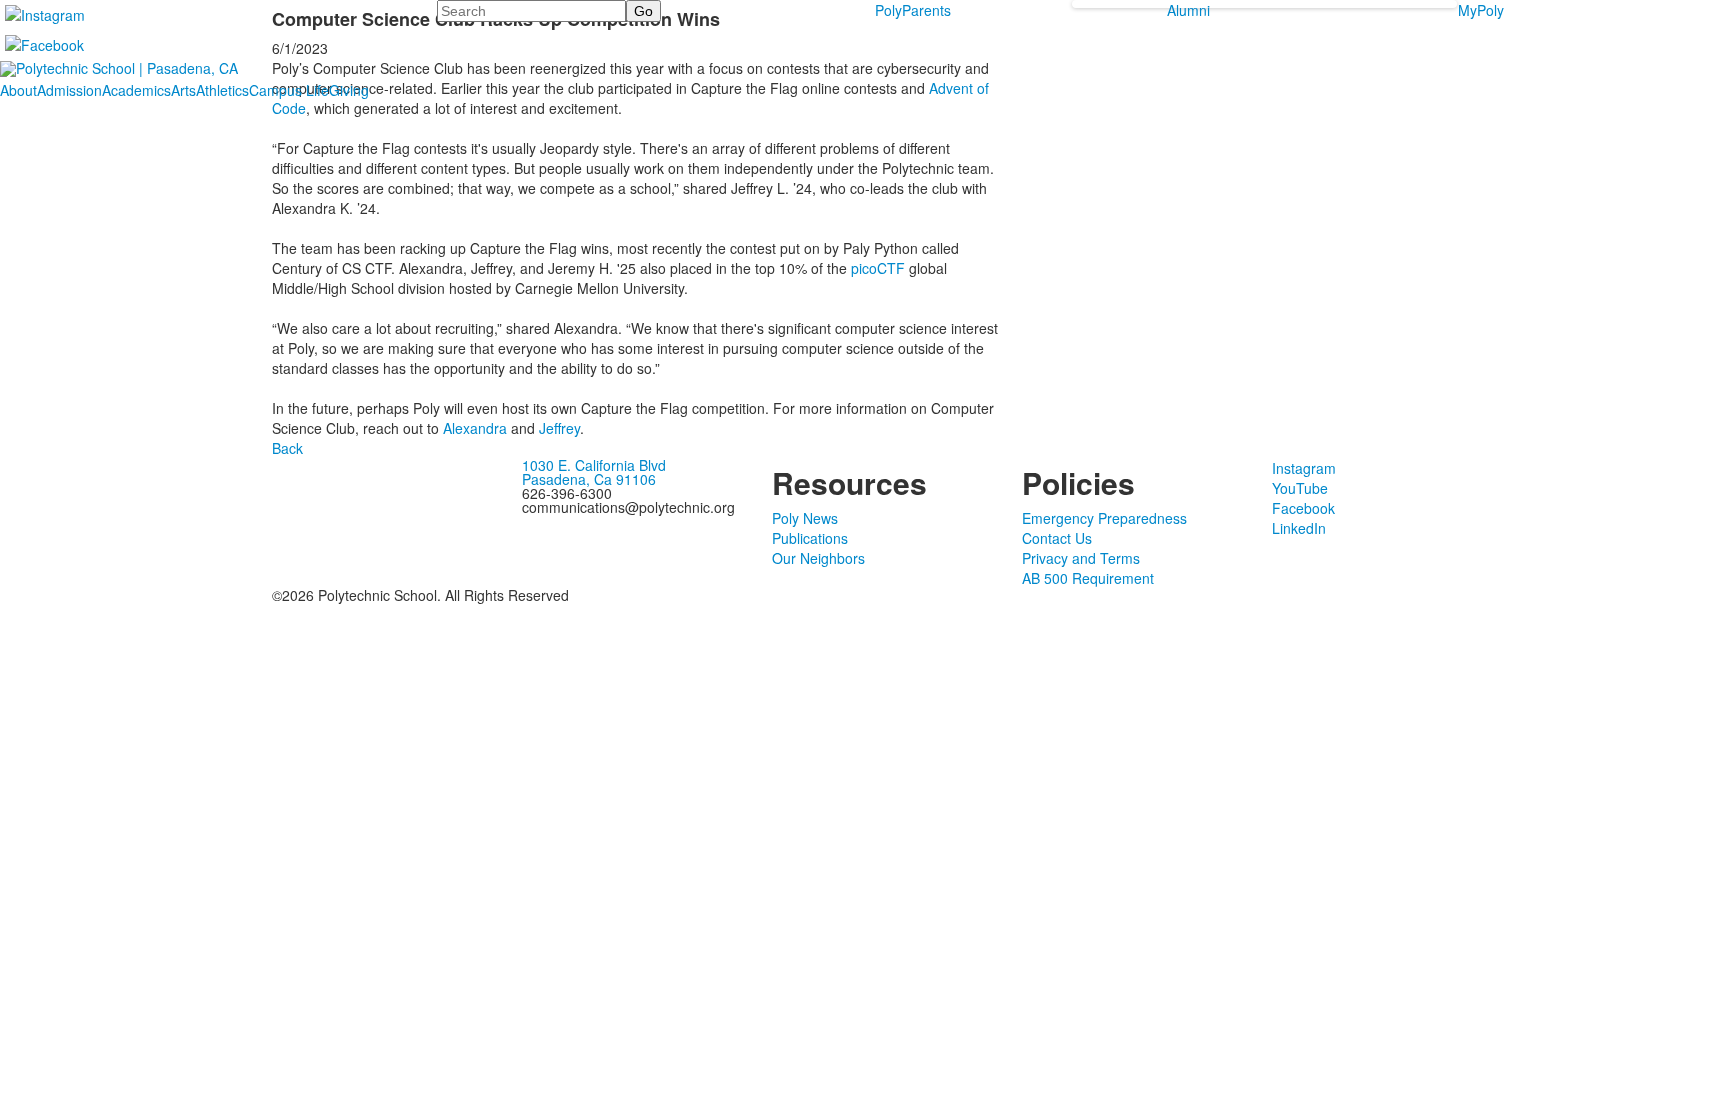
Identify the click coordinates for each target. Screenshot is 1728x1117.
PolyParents (913, 10)
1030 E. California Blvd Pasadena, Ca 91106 (594, 472)
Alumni (1188, 10)
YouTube (1300, 488)
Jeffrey (559, 428)
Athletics (222, 90)
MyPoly (1481, 10)
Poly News (805, 518)
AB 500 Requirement (1088, 578)
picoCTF (878, 268)
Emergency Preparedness (1104, 518)
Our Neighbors (818, 558)
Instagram (1304, 468)
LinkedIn (1299, 528)
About (18, 90)
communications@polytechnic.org (628, 507)
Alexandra (475, 428)
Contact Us (1057, 538)
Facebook (1303, 508)
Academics (136, 90)
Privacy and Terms (1081, 558)
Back (287, 448)
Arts (183, 90)
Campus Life (289, 90)
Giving (349, 90)
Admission (69, 90)
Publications (810, 538)
